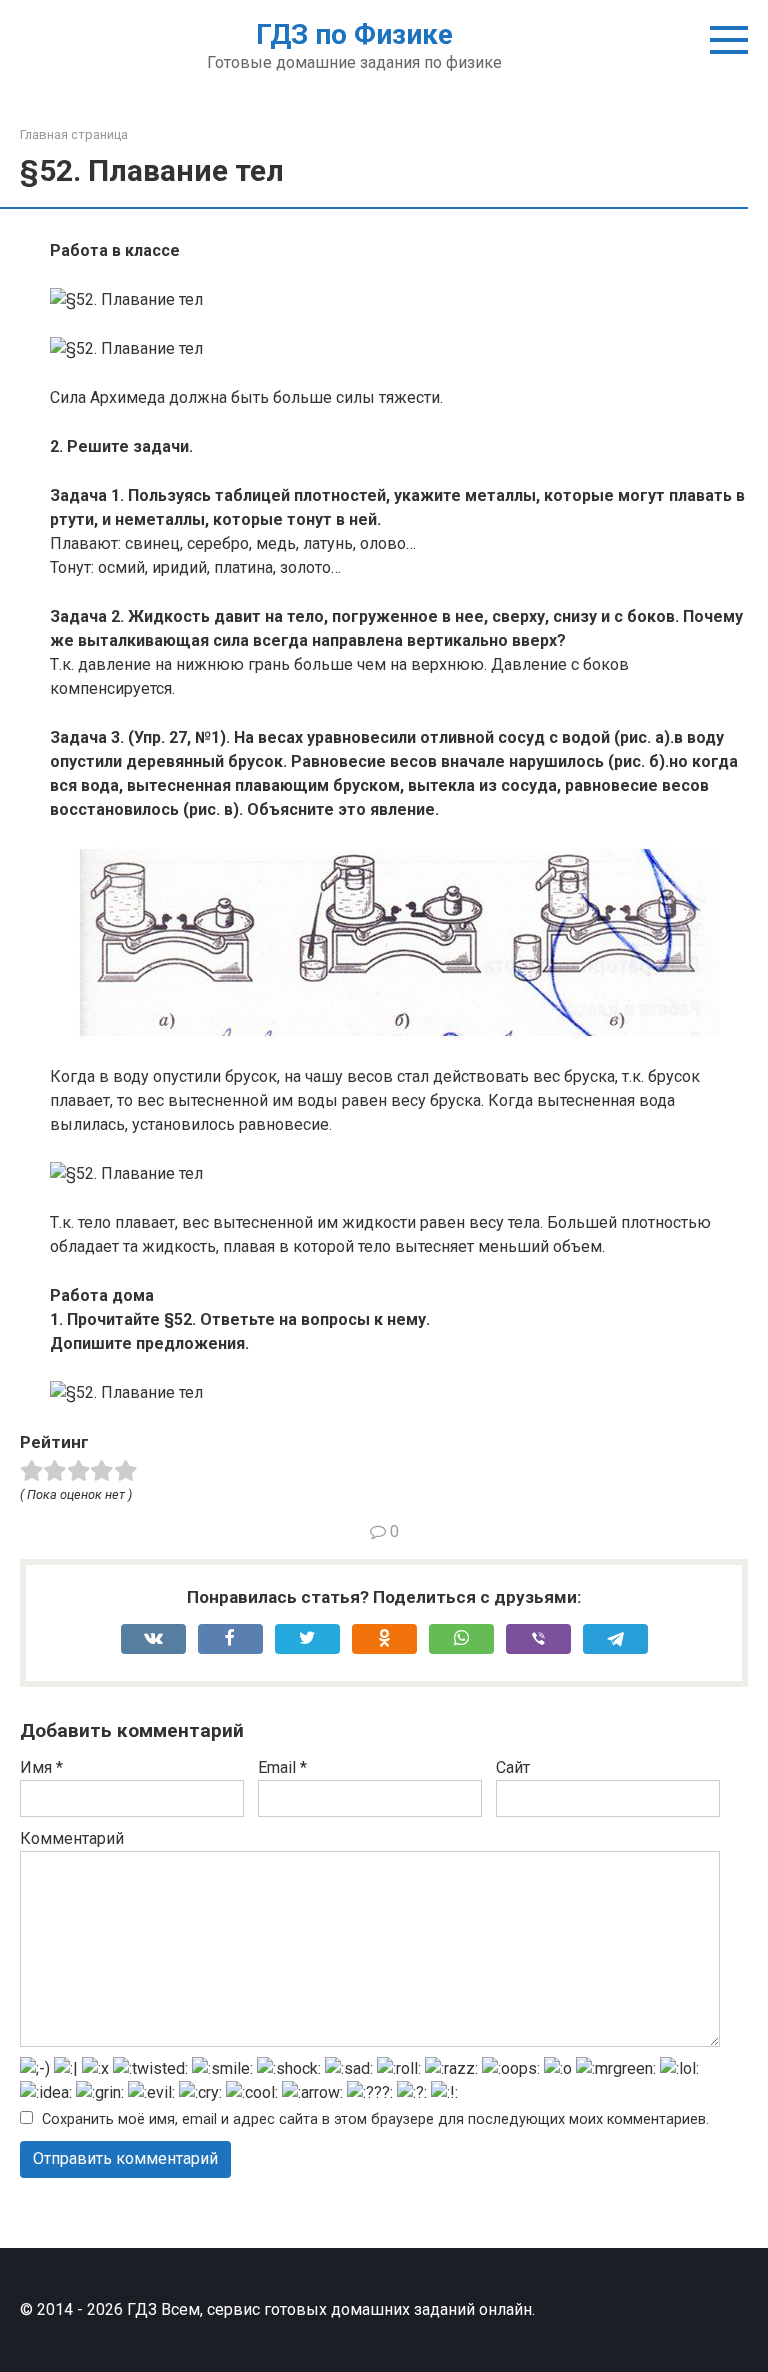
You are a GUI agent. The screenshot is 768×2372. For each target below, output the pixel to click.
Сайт (513, 1767)
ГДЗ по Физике (354, 34)
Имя (41, 1767)
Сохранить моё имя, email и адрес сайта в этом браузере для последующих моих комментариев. (375, 2119)
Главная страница (74, 134)
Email (282, 1767)
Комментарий (72, 1838)
